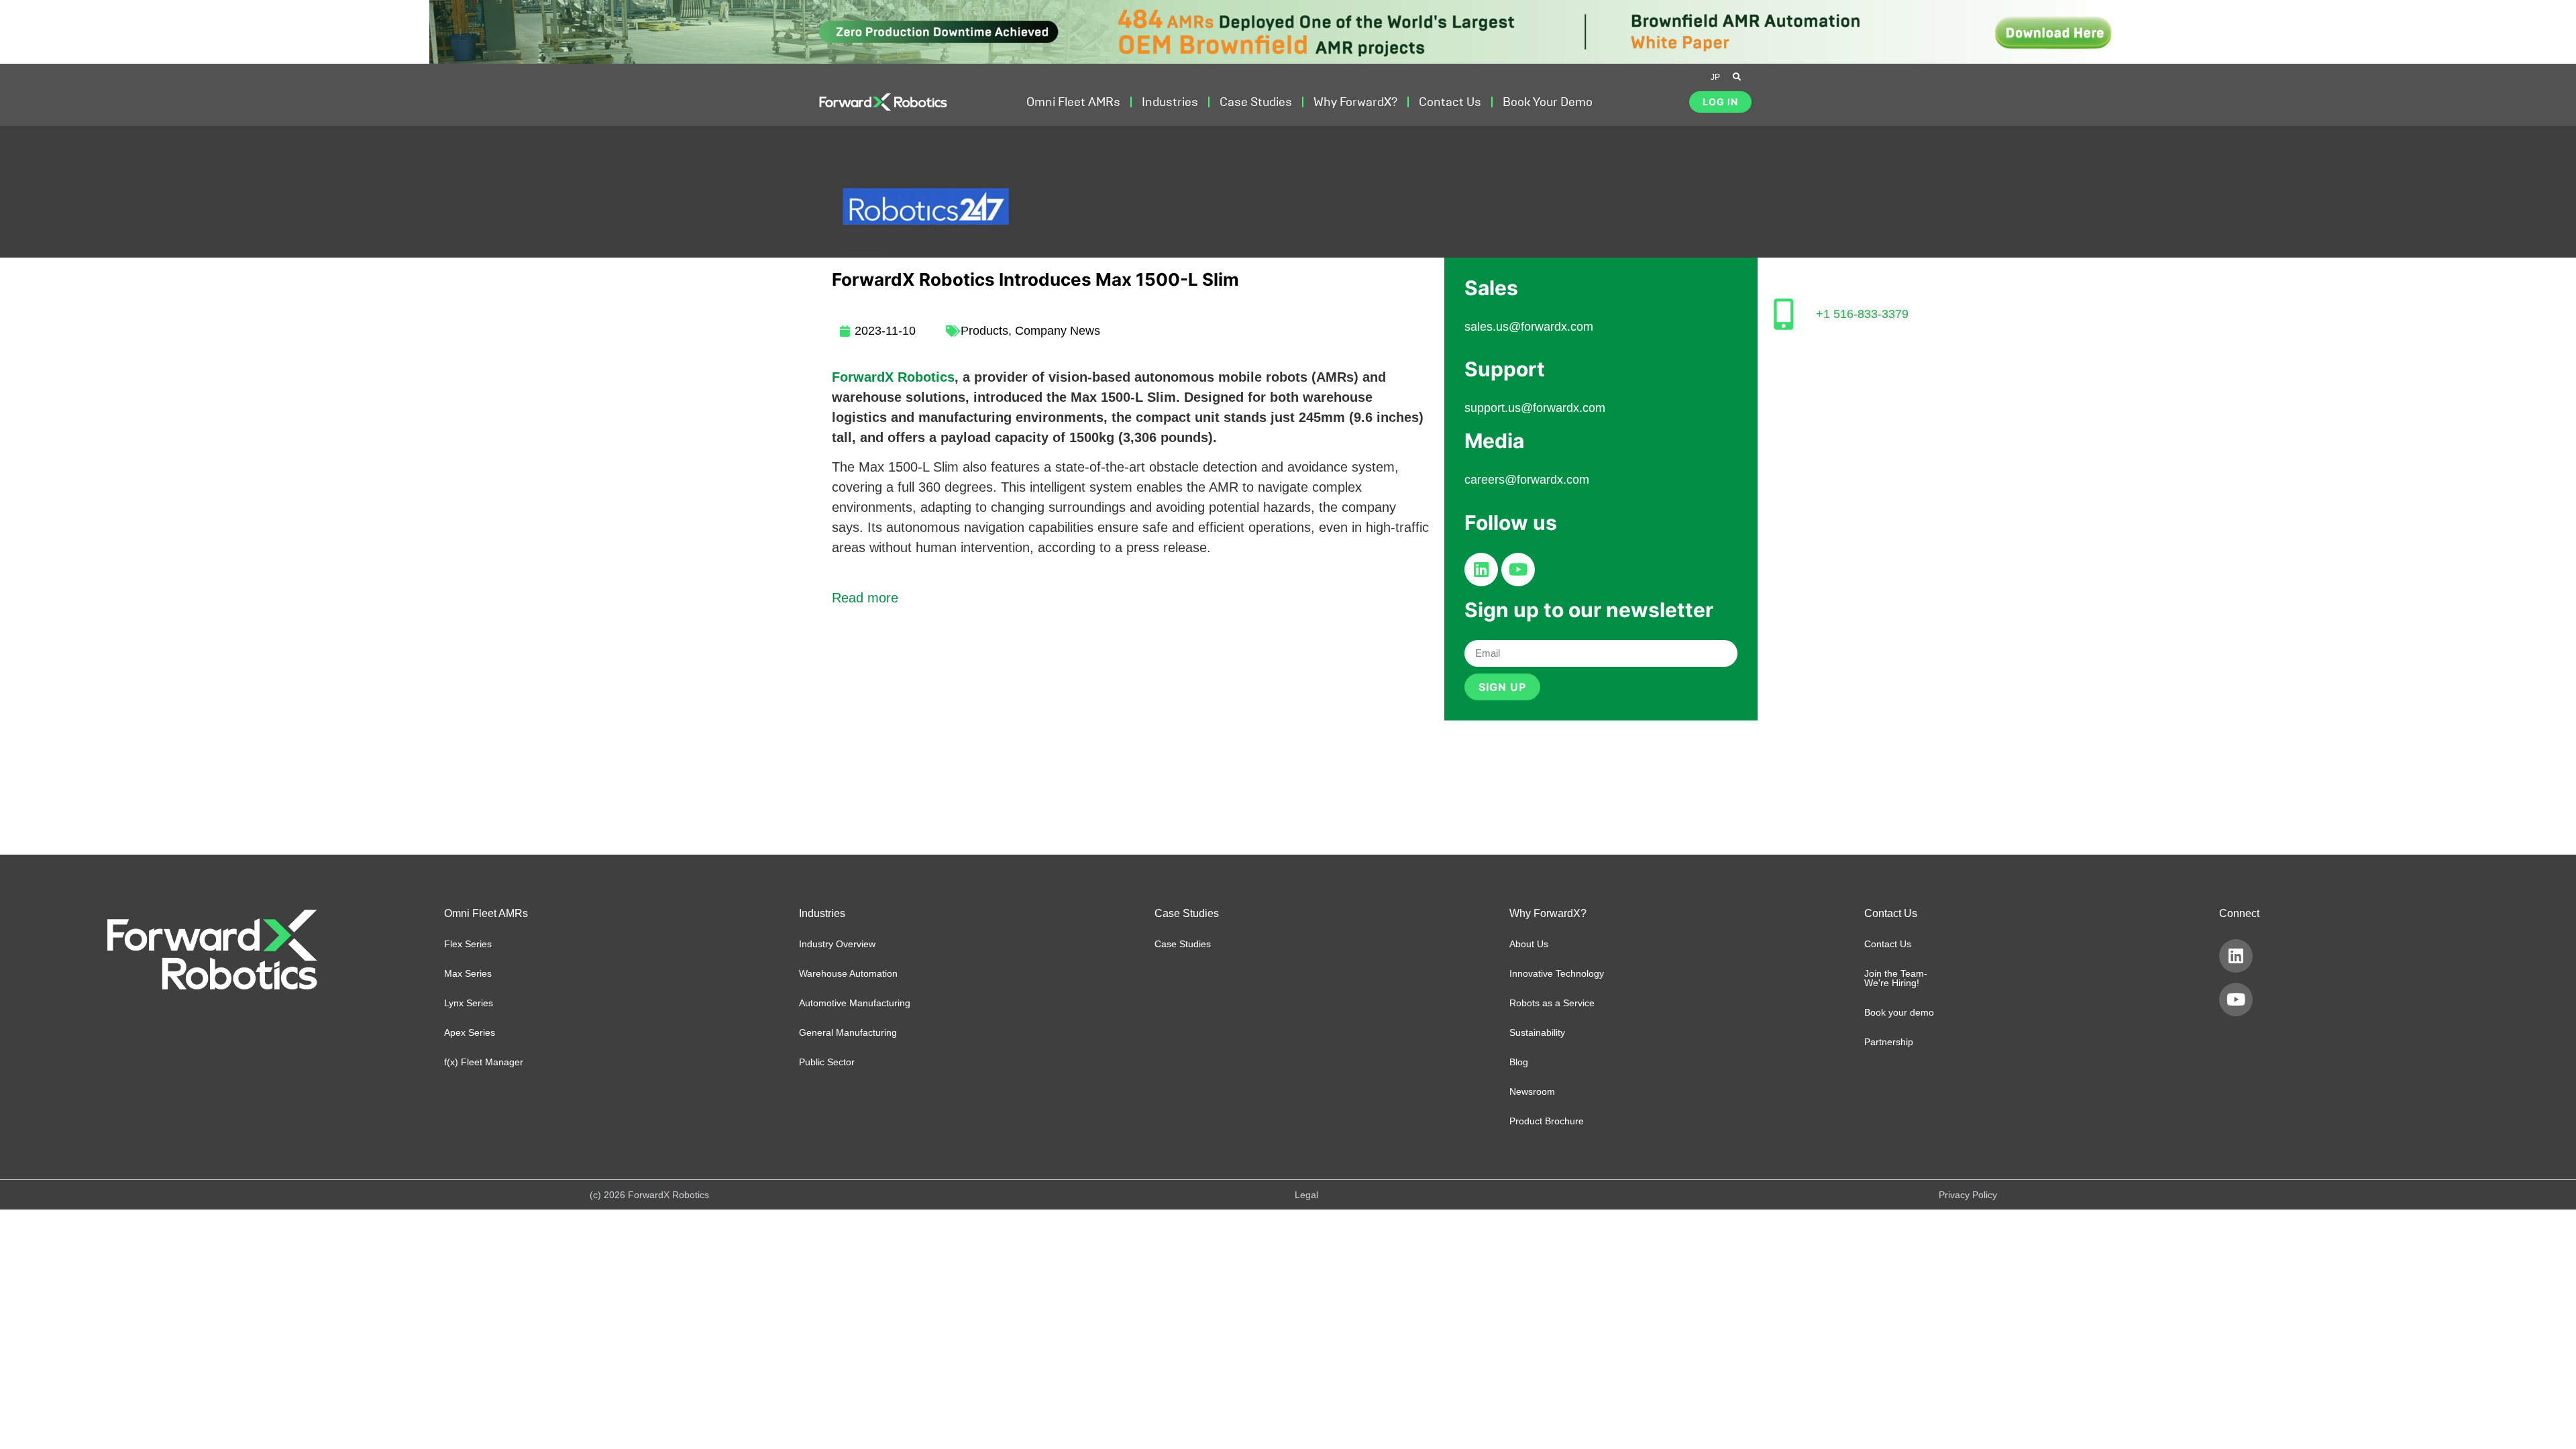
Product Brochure (1547, 1121)
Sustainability (1537, 1032)
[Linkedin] (1481, 570)
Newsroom (1532, 1091)
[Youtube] (1518, 570)
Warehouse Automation (848, 973)
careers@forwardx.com (1527, 480)
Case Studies (1256, 102)
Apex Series (470, 1032)
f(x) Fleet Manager (484, 1062)
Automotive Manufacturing (855, 1003)
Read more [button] (865, 598)
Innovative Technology (1557, 973)
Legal (1306, 1195)
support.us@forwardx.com (1535, 408)
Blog (1519, 1062)
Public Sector (827, 1062)
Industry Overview (837, 944)
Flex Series (468, 944)
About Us (1529, 944)
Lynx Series (469, 1003)
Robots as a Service (1552, 1003)
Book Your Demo (1548, 102)
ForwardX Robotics (893, 377)
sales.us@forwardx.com (1529, 327)
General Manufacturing (848, 1032)
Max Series (468, 973)
